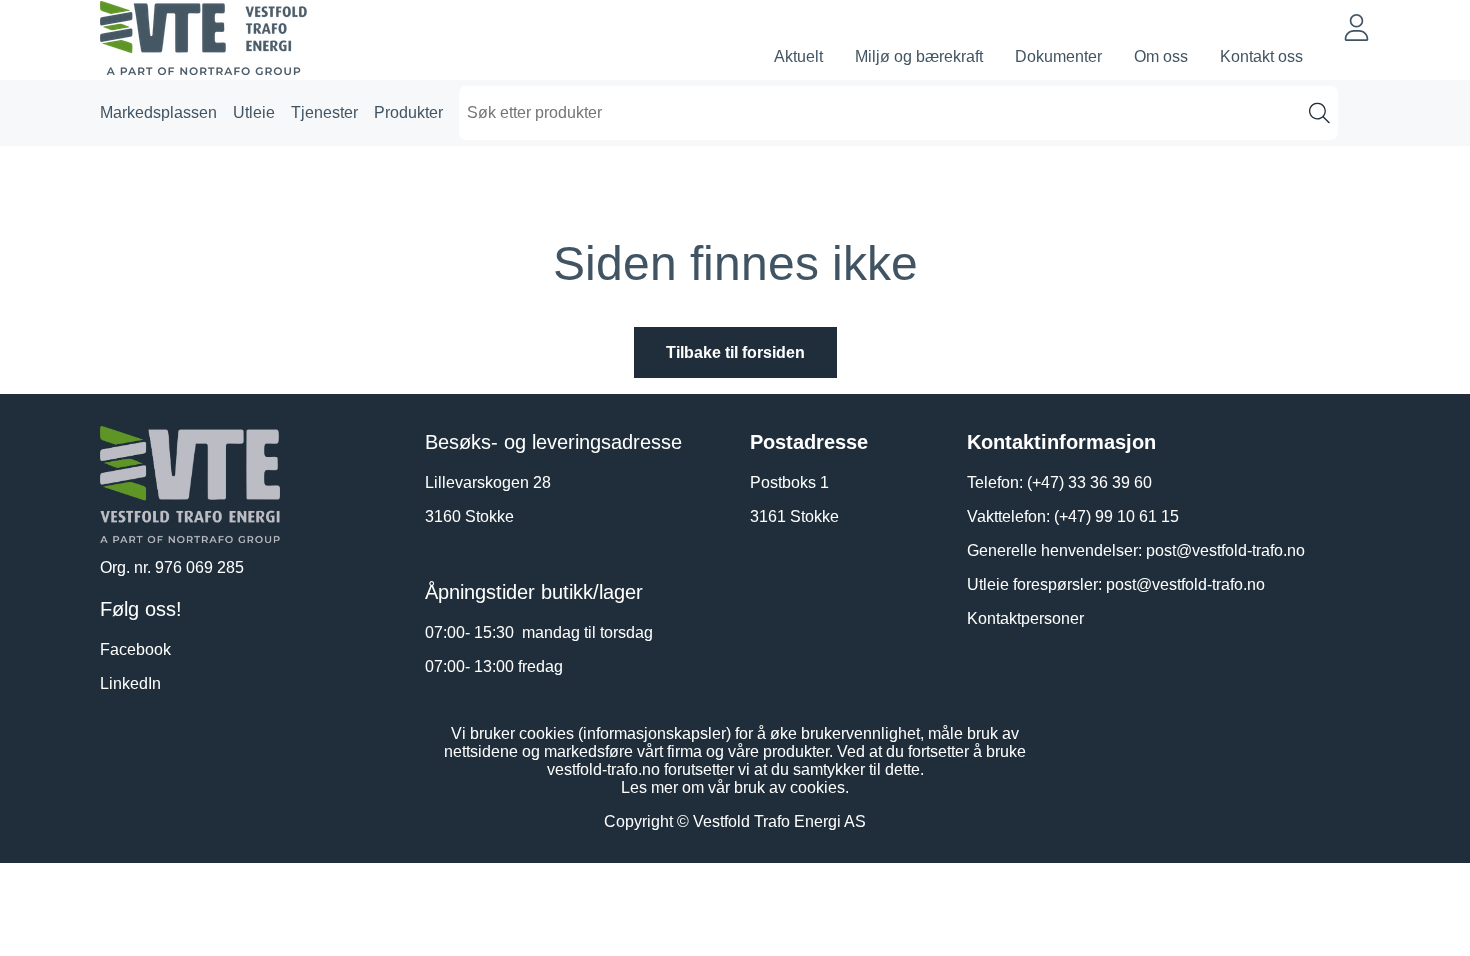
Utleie (254, 112)
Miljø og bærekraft (919, 56)
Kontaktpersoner (1025, 618)
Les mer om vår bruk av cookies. (735, 787)
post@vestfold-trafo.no (1225, 550)
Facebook (135, 649)
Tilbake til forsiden (735, 352)
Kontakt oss (1261, 56)
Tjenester (324, 112)
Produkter (408, 112)
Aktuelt (798, 56)
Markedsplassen (158, 112)
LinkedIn (130, 683)
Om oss (1161, 56)
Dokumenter (1058, 56)
